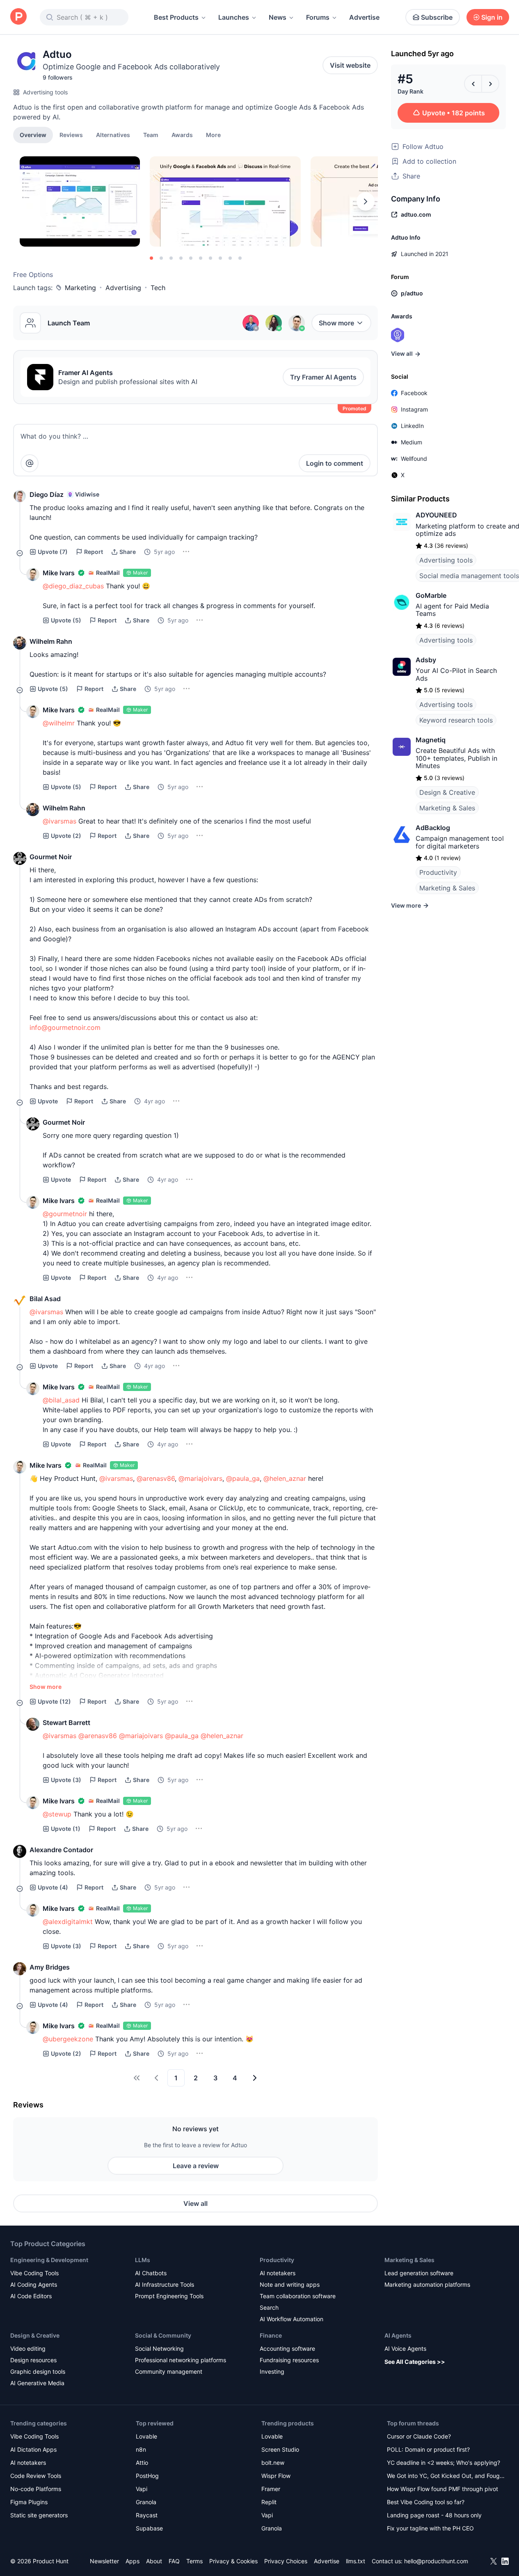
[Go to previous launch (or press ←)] (473, 84)
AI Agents (398, 2335)
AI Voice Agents (405, 2348)
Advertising (123, 288)
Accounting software (287, 2348)
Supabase (149, 2528)
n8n (141, 2449)
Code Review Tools (36, 2476)
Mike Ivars (59, 573)
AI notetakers (278, 2273)
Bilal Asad (45, 1299)
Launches (234, 17)
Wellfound (414, 459)
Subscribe (437, 17)
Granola (146, 2502)
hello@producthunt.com (436, 2561)
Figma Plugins (29, 2502)
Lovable (146, 2436)
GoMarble (431, 595)
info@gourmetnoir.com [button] (65, 1027)
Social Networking (159, 2348)
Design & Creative (447, 792)
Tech (158, 288)
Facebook (414, 393)
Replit (269, 2502)
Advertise (364, 17)
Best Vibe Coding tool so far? (426, 2502)
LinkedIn (412, 426)
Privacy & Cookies (233, 2561)
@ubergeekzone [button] (68, 2039)
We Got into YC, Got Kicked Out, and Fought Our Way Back (446, 2476)
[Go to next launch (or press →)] (490, 84)
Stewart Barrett (66, 1723)
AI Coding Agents (34, 2284)
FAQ (174, 2561)
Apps (133, 2561)
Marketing (80, 288)
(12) (54, 1701)
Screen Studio (280, 2449)
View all (195, 2203)
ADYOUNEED (436, 515)
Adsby (426, 660)
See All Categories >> (415, 2362)
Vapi (142, 2489)
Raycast (147, 2515)
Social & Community (163, 2335)
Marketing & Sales (447, 808)
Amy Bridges (50, 1967)
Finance (271, 2335)
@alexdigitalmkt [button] (68, 1922)
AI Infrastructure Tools (165, 2284)
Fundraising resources (289, 2360)
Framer (271, 2489)
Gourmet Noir (51, 857)
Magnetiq (431, 740)
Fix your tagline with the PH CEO (430, 2528)
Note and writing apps (290, 2284)
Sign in (492, 17)
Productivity (438, 872)
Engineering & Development (49, 2260)
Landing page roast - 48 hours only (434, 2515)
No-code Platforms (36, 2489)
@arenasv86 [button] (156, 1478)
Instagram (414, 409)
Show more (336, 323)
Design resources (33, 2360)
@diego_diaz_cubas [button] (73, 586)
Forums (318, 17)
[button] (213, 135)
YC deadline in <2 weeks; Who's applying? (444, 2463)
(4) (53, 1887)
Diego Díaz (47, 494)
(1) (66, 1829)
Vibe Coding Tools (34, 2273)
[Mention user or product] (30, 463)
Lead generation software (419, 2273)
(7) (53, 552)
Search (269, 2307)
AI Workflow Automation (292, 2319)
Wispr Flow (276, 2476)
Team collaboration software (298, 2296)
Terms (194, 2561)
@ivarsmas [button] (59, 821)
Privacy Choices (286, 2561)
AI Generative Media (37, 2383)
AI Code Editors (31, 2296)
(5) (66, 620)
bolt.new (273, 2463)
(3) (66, 1780)
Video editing (28, 2348)
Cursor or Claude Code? (419, 2436)
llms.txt (356, 2561)
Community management (169, 2371)
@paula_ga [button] (243, 1478)
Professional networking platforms (181, 2360)
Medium (412, 442)
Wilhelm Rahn (51, 641)
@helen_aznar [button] (285, 1478)
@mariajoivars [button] (200, 1478)
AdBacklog (433, 828)
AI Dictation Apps (33, 2449)
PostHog (147, 2476)
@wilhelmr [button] (59, 723)
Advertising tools (45, 92)
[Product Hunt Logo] (18, 17)
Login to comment (335, 463)
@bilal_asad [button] (61, 1400)
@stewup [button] (57, 1814)
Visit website (350, 65)
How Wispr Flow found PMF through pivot (442, 2489)
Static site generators (39, 2515)
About (154, 2561)
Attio (142, 2463)
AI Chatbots (151, 2273)
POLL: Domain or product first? (428, 2449)
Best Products (176, 17)
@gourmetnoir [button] (65, 1214)
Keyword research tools (456, 720)
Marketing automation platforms (427, 2284)
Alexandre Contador (61, 1850)
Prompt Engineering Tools (169, 2296)
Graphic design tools (38, 2371)
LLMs (143, 2260)
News (278, 17)
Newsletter (104, 2561)
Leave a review (196, 2166)
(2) (66, 836)
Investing (272, 2371)
